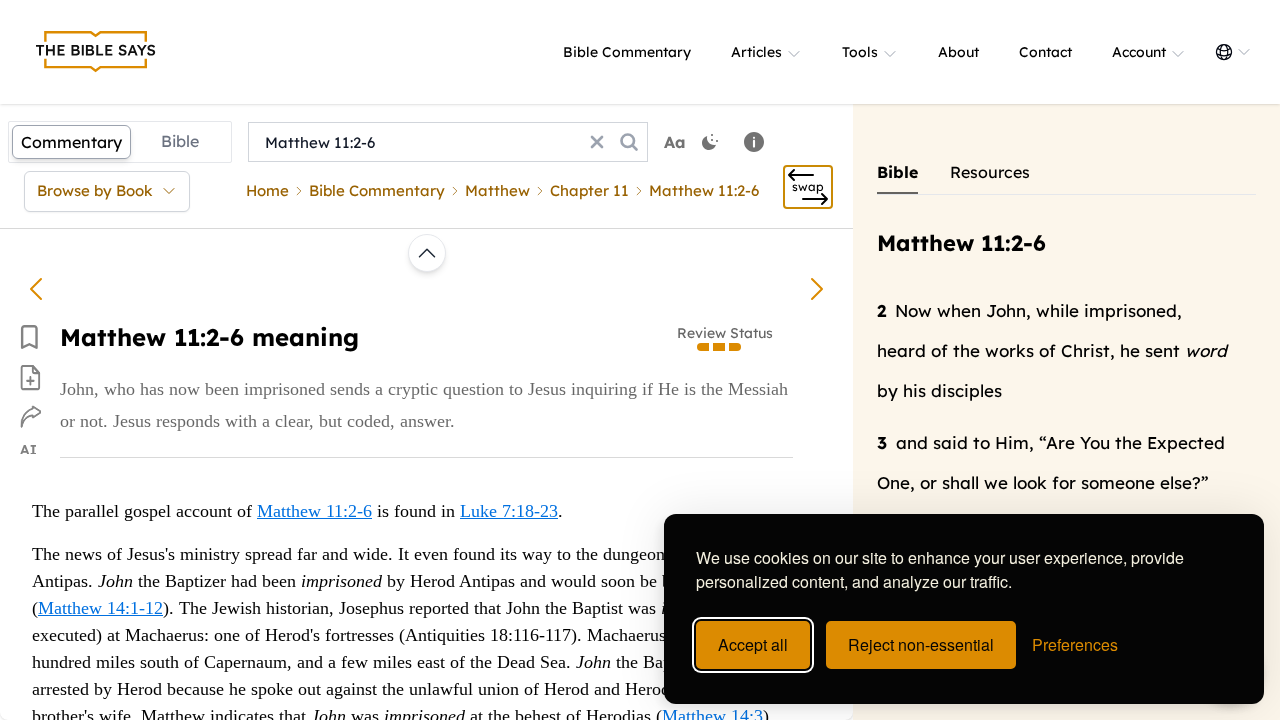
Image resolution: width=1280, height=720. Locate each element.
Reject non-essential (921, 644)
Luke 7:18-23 (509, 511)
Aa (675, 142)
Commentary (71, 142)
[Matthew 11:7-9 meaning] (817, 289)
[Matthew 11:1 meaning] (36, 289)
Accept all (753, 644)
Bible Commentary (627, 52)
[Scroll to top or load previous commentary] (427, 253)
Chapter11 (589, 190)
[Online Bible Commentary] (96, 52)
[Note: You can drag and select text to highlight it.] (754, 142)
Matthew (497, 190)
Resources (990, 172)
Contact (1045, 52)
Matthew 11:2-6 (314, 511)
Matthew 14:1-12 (100, 608)
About (958, 52)
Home (267, 190)
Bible (180, 141)
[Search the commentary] (629, 142)
